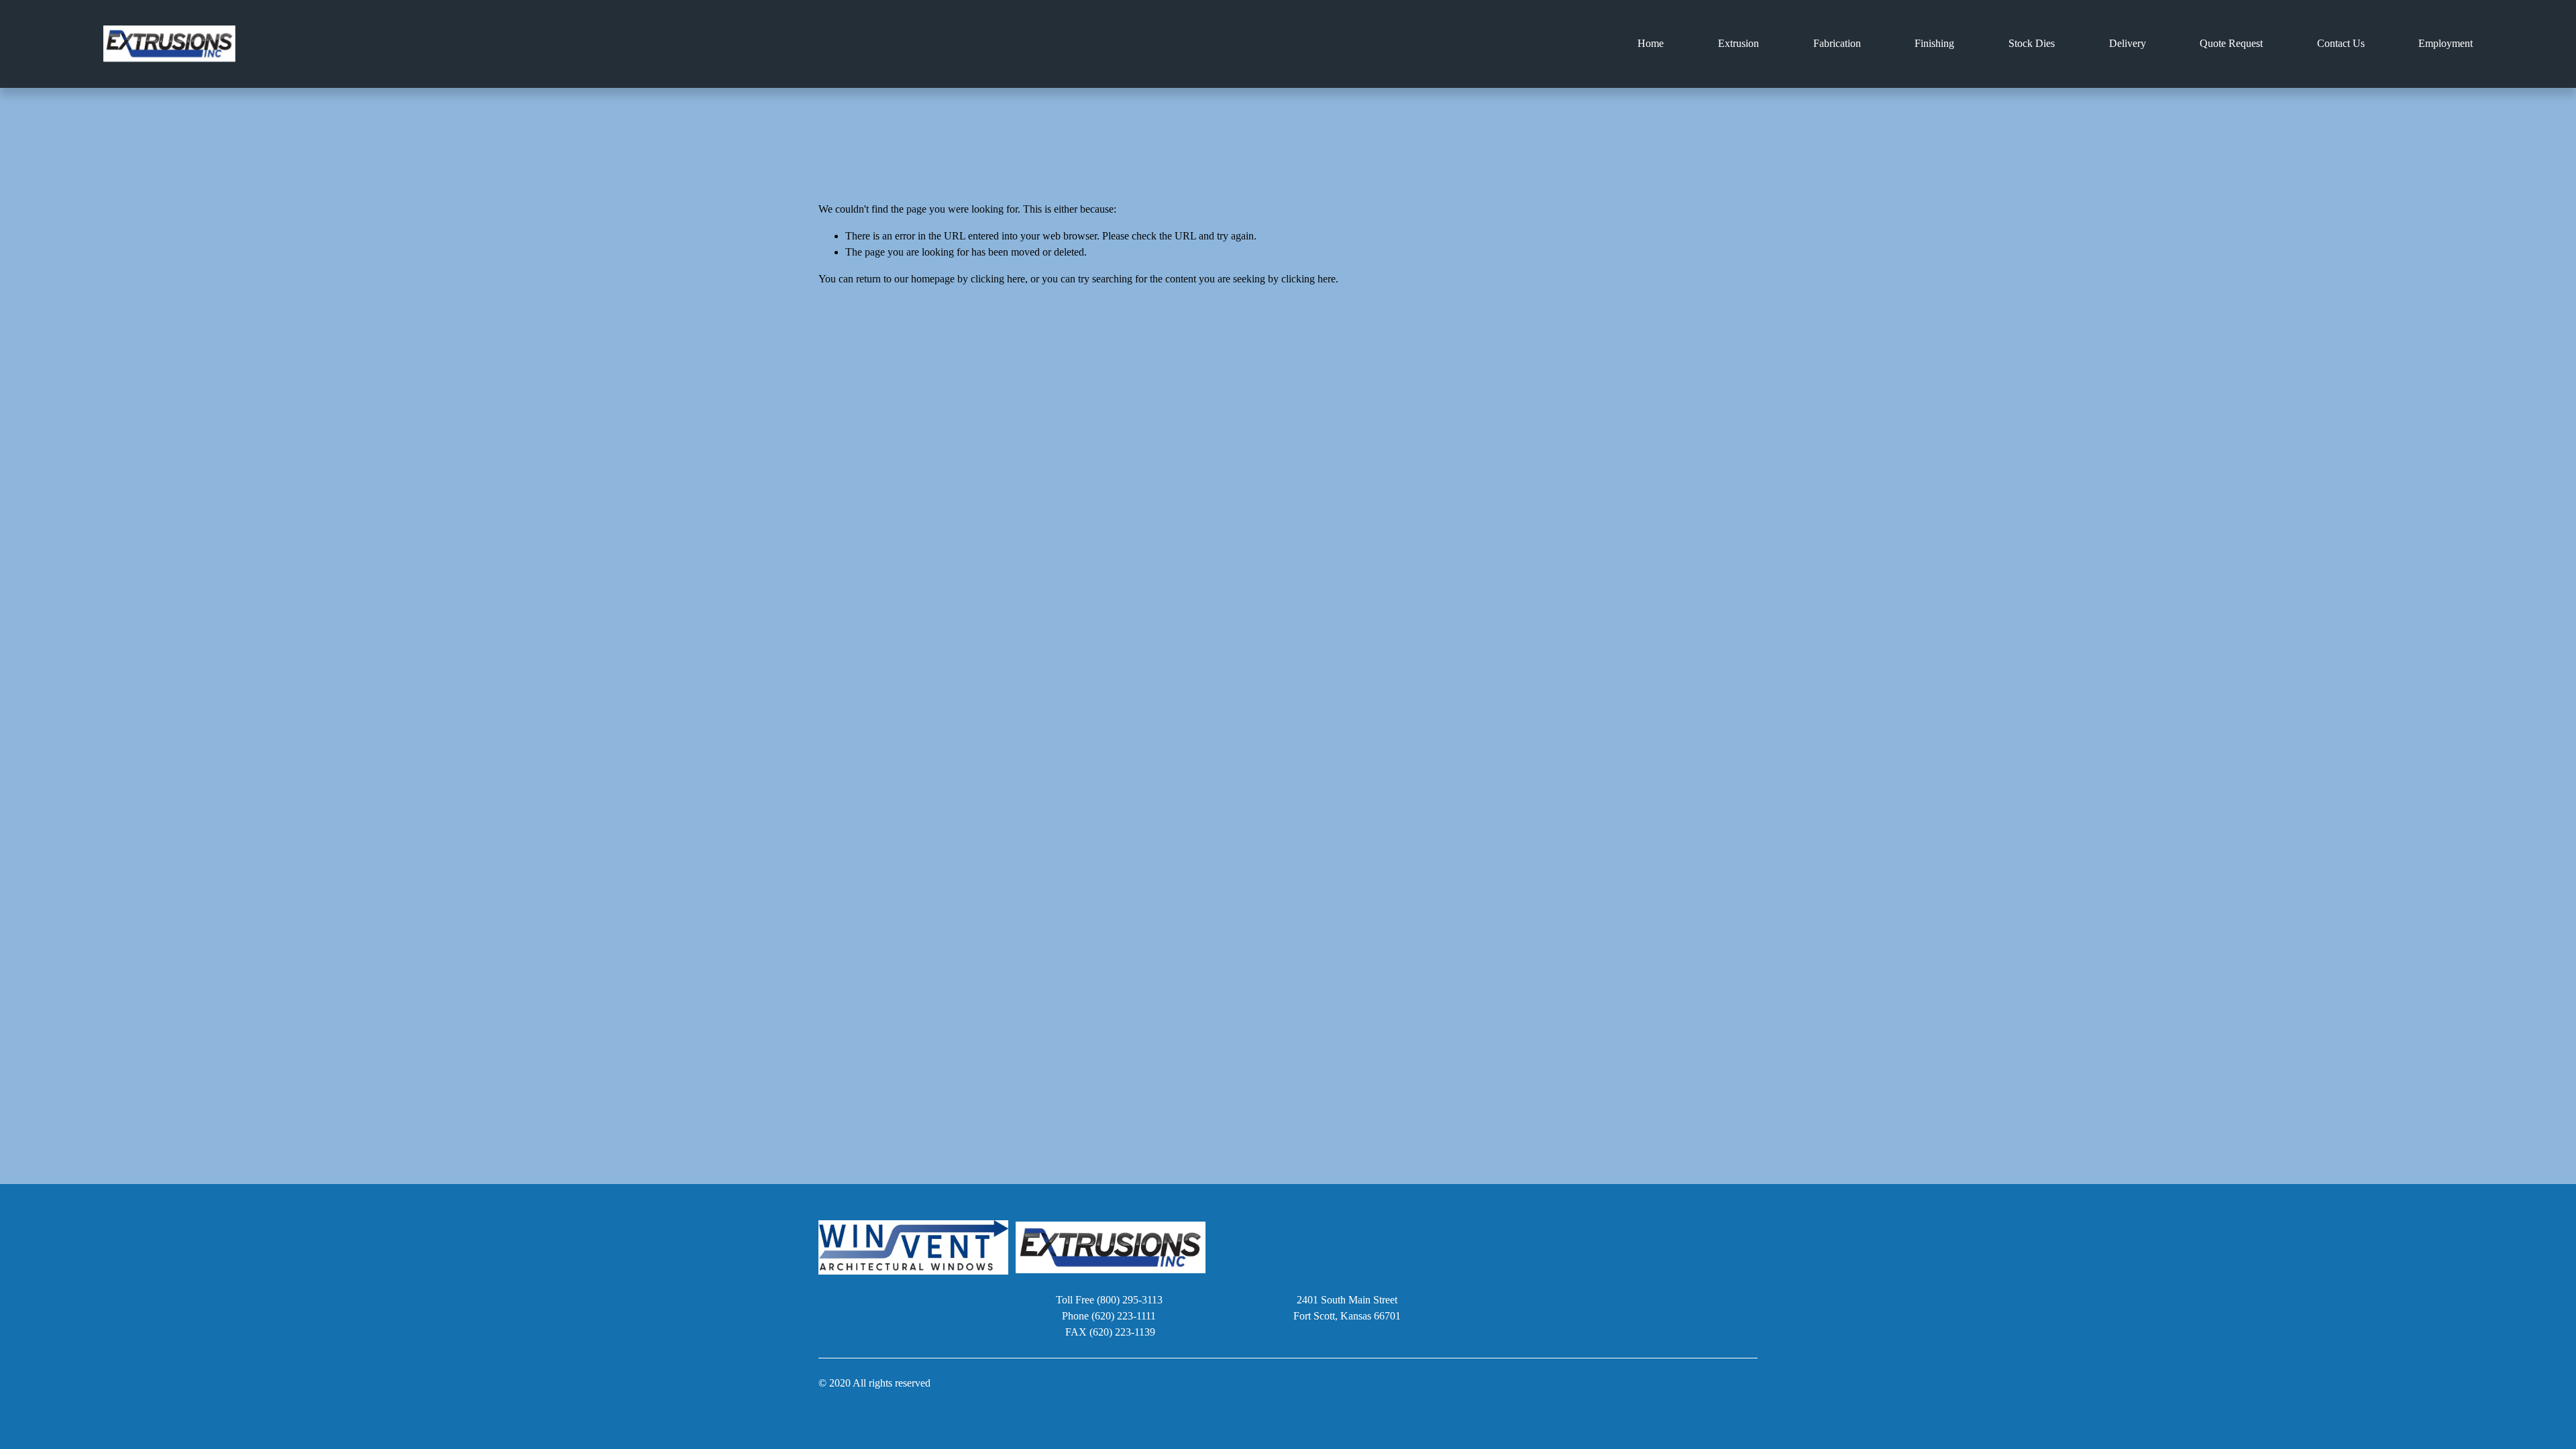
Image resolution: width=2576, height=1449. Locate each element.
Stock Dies (2032, 43)
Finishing (1934, 43)
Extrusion (1738, 43)
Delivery (2128, 43)
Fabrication (1837, 43)
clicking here (998, 279)
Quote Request (2231, 43)
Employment (2446, 43)
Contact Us (2341, 43)
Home (1651, 43)
